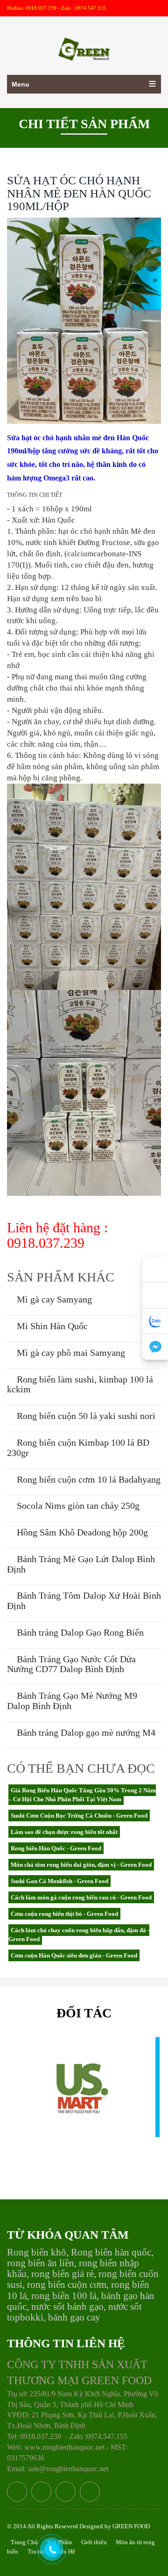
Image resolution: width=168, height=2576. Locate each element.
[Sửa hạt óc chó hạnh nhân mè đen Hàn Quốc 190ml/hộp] (84, 320)
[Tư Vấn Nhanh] (155, 1296)
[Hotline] (155, 1270)
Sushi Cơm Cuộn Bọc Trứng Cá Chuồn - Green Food (79, 1816)
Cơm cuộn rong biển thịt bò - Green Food (64, 1914)
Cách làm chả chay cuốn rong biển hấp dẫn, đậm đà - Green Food (79, 1935)
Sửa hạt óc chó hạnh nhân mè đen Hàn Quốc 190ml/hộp (79, 193)
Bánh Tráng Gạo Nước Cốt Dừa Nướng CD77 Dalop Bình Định (71, 1664)
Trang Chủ (24, 2542)
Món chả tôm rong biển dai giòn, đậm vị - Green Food (81, 1865)
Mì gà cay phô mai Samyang (70, 1353)
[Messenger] (155, 1347)
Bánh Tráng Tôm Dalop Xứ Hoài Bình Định (84, 1601)
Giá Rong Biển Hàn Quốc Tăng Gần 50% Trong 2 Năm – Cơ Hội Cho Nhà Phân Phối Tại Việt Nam (82, 1795)
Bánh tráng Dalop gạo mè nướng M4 (85, 1732)
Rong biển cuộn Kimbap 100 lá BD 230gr (78, 1448)
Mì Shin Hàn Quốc (51, 1326)
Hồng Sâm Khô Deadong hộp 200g (81, 1532)
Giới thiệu (95, 2542)
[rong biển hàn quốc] (84, 43)
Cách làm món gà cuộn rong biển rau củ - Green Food (81, 1897)
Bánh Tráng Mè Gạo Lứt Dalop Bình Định (81, 1564)
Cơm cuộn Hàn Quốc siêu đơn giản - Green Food (74, 1955)
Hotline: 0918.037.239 (32, 8)
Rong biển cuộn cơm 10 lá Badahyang (87, 1479)
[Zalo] (155, 1321)
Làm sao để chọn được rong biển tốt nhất (64, 1832)
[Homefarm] (80, 2098)
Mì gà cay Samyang (53, 1299)
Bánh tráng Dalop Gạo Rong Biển (79, 1632)
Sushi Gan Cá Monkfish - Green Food (59, 1881)
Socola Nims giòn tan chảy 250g (77, 1506)
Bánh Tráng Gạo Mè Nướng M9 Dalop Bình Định (72, 1701)
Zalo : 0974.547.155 (84, 8)
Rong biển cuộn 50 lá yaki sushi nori (85, 1416)
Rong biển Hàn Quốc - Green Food (56, 1848)
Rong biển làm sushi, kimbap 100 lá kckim (80, 1384)
